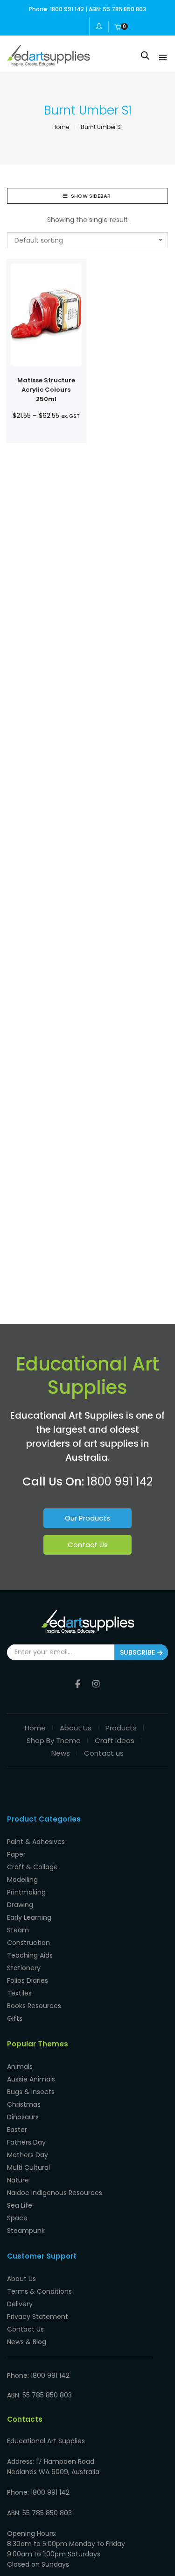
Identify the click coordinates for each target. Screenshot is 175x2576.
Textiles (19, 1993)
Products (121, 1728)
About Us (76, 1728)
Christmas (24, 2104)
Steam (18, 1930)
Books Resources (34, 2006)
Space (17, 2218)
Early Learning (29, 1917)
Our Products (87, 1518)
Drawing (20, 1905)
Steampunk (26, 2231)
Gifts (15, 2018)
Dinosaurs (23, 2117)
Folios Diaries (28, 1980)
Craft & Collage (32, 1867)
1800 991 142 (120, 1482)
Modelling (22, 1880)
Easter (17, 2130)
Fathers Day (26, 2142)
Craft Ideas (115, 1740)
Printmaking (26, 1892)
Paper (16, 1854)
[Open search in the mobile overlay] (145, 55)
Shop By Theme (54, 1740)
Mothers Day (28, 2155)
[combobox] (87, 240)
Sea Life (20, 2205)
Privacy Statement (38, 2317)
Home (35, 1728)
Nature (18, 2180)
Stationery (24, 1968)
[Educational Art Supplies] (49, 63)
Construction (28, 1943)
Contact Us (88, 1545)
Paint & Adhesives (36, 1842)
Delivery (20, 2304)
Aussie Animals (31, 2079)
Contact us (104, 1753)
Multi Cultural (28, 2167)
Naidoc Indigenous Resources (55, 2193)
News (61, 1753)
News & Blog (27, 2342)
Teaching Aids (30, 1955)
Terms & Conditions (39, 2291)
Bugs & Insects (31, 2092)
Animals (20, 2067)
